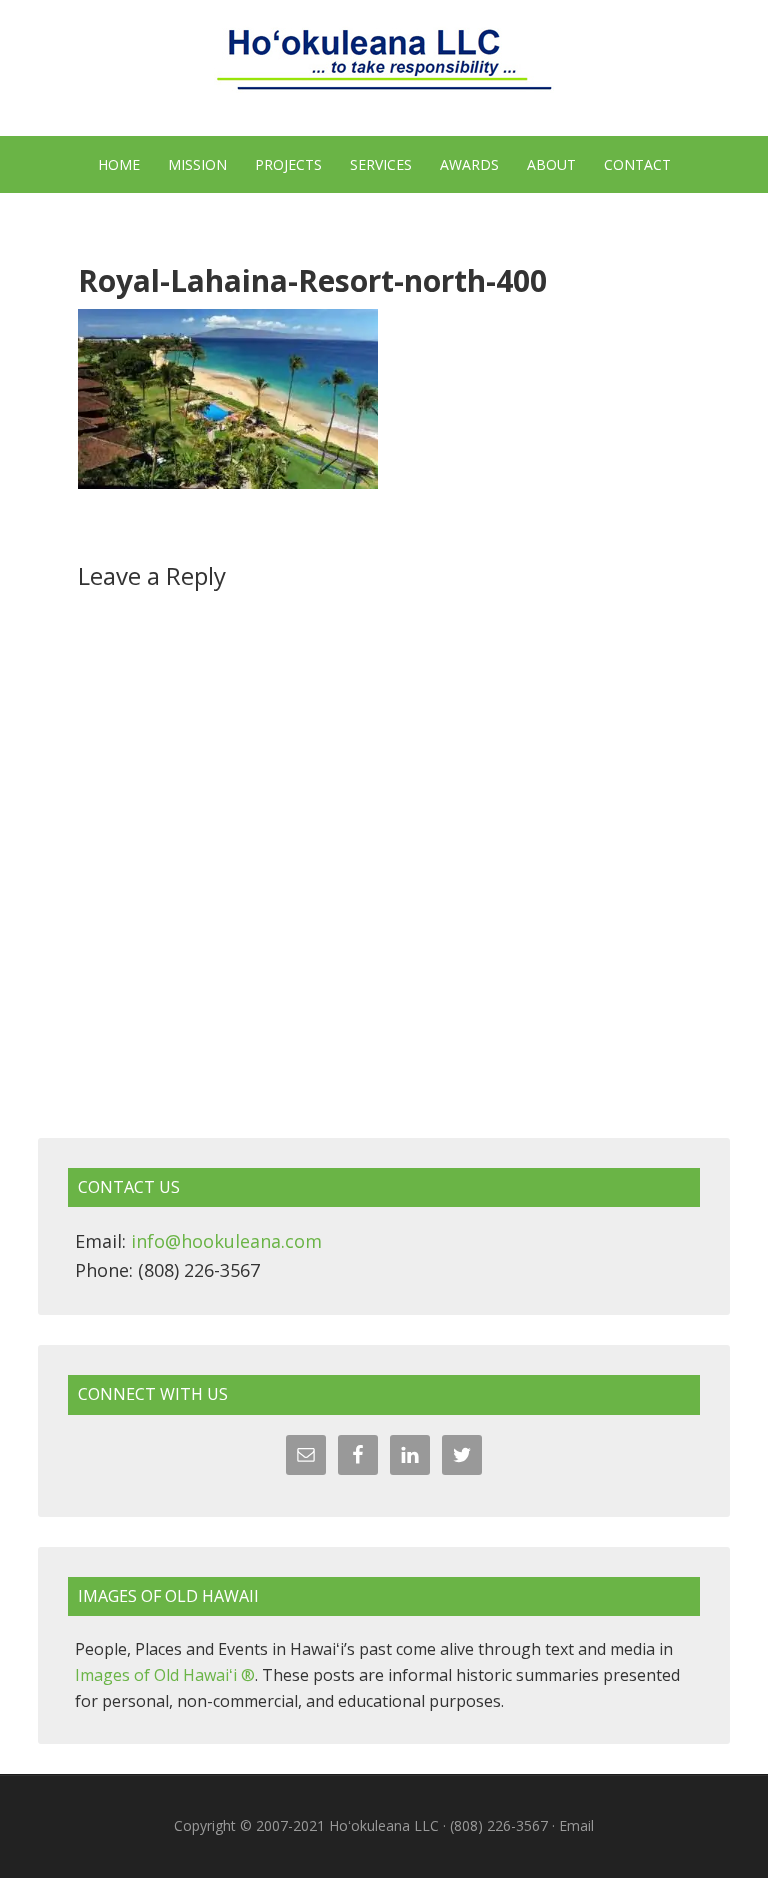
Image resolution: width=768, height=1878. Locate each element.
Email (576, 1825)
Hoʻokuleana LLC (383, 70)
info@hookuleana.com (226, 1241)
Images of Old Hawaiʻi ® (165, 1675)
